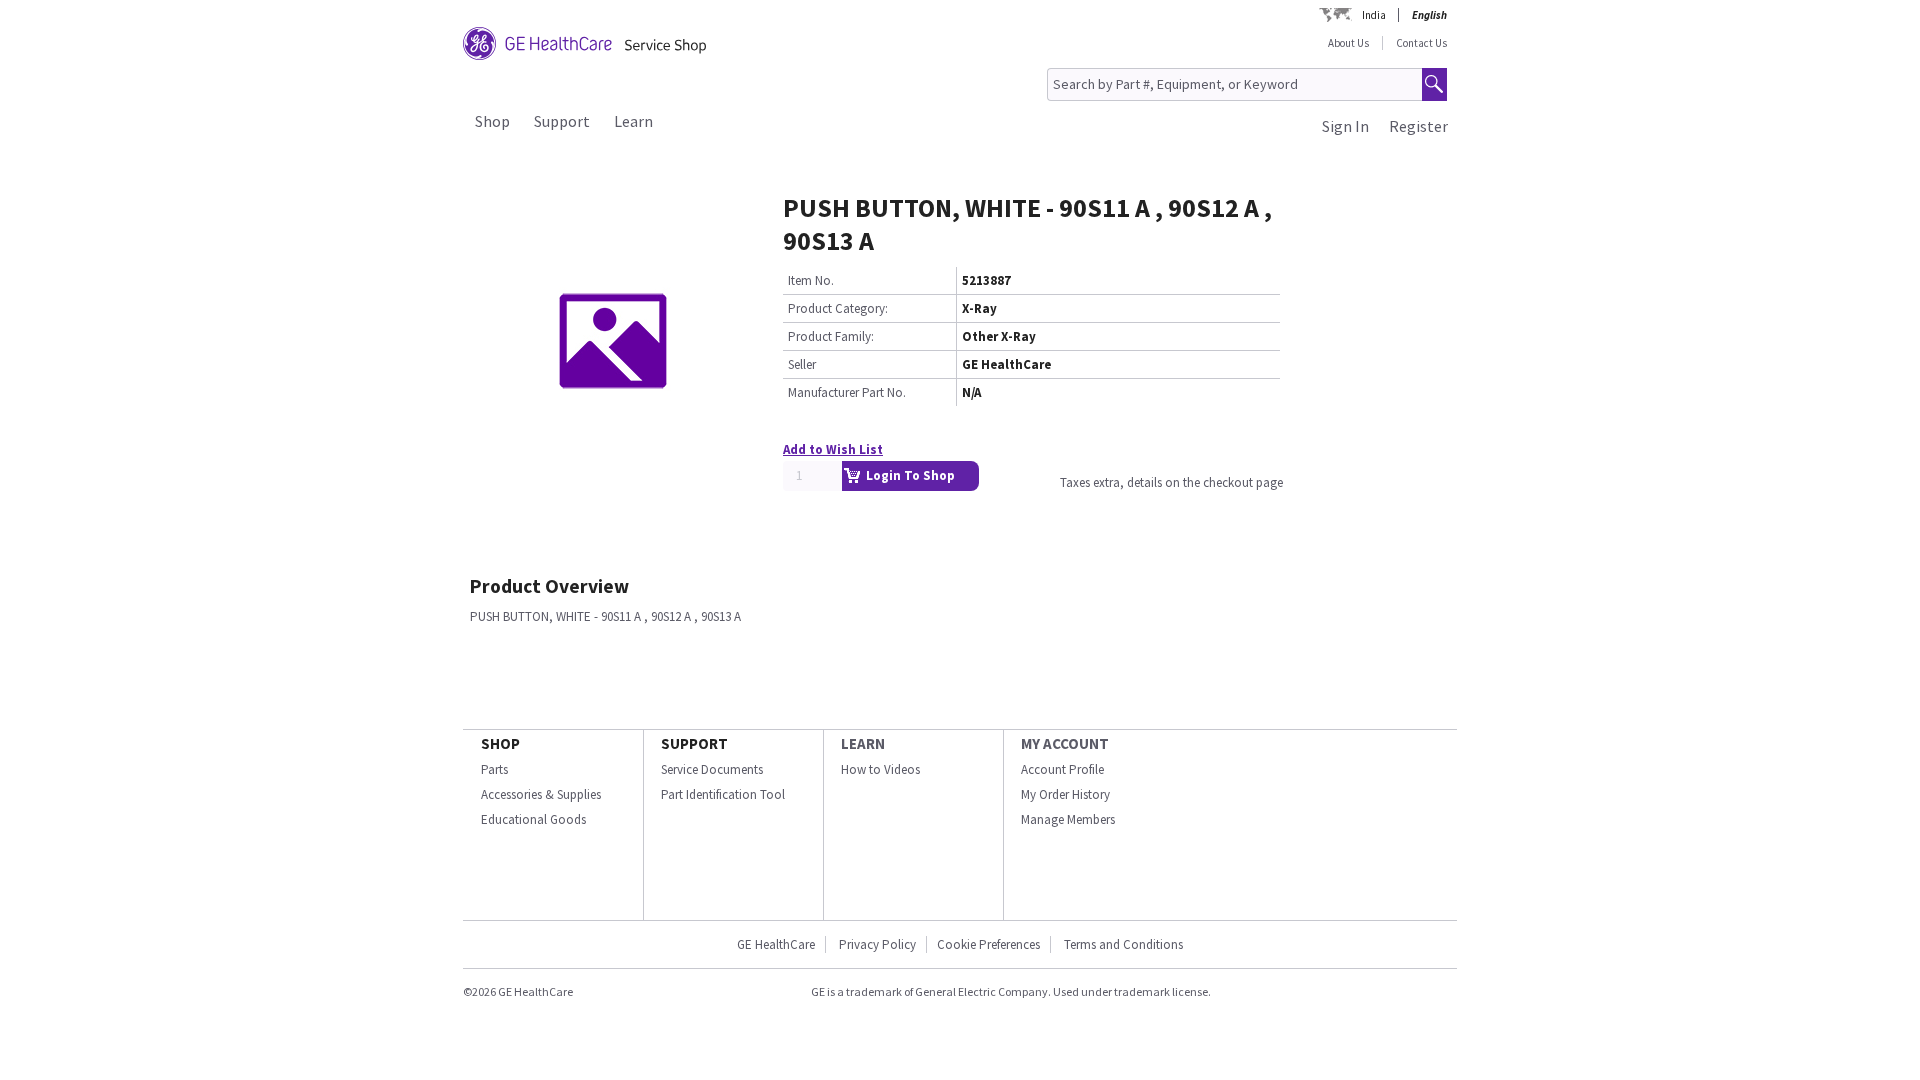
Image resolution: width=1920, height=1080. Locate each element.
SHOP (500, 743)
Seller (802, 364)
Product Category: (838, 308)
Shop (492, 121)
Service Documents (712, 769)
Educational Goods (533, 819)
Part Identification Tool (723, 794)
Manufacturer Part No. (847, 392)
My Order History (1065, 794)
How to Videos (880, 769)
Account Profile (1062, 769)
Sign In (1345, 126)
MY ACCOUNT (1065, 743)
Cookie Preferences (988, 944)
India (1374, 15)
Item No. (811, 280)
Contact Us (1421, 43)
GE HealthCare (776, 944)
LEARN (863, 743)
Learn (633, 121)
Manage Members (1068, 819)
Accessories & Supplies (541, 794)
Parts (494, 769)
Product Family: (831, 336)
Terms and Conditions (1123, 944)
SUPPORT (694, 743)
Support (562, 121)
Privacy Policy (877, 944)
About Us (1348, 43)
